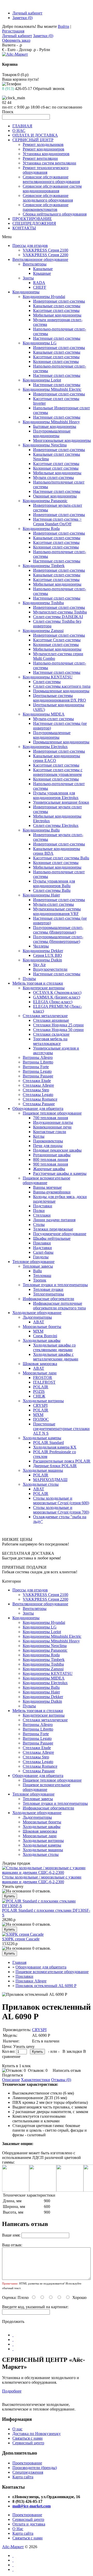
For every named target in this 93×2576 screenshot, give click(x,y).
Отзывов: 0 (38, 2070)
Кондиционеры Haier (41, 895)
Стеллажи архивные (51, 1020)
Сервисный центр (28, 2443)
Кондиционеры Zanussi (43, 631)
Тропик (40, 1280)
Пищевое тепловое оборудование (52, 1113)
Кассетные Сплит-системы (57, 640)
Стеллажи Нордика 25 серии (58, 1025)
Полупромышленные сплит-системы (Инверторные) (58, 930)
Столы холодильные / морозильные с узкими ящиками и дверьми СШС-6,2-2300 (42, 1879)
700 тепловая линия (51, 1118)
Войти (64, 26)
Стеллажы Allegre (38, 1085)
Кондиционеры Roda (41, 529)
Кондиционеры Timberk (44, 566)
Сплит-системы (47, 682)
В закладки (72, 2051)
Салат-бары (43, 1252)
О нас (17, 2429)
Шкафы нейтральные (52, 1238)
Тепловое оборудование (33, 1262)
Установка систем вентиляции (49, 163)
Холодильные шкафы (42, 1340)
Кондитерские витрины (44, 988)
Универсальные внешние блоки (61, 802)
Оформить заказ (16, 40)
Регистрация (13, 31)
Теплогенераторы (49, 1294)
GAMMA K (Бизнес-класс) (57, 997)
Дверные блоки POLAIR (55, 1466)
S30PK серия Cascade (21, 1939)
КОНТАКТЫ (24, 228)
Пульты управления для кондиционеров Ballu (54, 883)
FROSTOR (43, 1378)
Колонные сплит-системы (56, 362)
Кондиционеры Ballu (41, 830)
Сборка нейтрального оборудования (55, 214)
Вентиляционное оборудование (40, 259)
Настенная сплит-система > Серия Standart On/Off (57, 522)
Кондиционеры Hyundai (44, 297)
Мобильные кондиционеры (57, 315)
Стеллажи (42, 1215)
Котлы (39, 1136)
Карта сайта (23, 2477)
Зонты (28, 278)
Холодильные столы (41, 1484)
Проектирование (27, 2463)
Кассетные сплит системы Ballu (61, 858)
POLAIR (41, 1387)
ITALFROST (44, 1382)
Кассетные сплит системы (56, 464)
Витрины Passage (38, 1076)
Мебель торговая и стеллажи (38, 983)
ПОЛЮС (41, 1419)
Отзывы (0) (61, 2080)
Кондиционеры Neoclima (45, 445)
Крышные (42, 273)
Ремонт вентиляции (40, 158)
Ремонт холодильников (43, 144)
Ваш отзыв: (12, 2245)
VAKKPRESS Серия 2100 (45, 250)
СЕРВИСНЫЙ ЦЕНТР (33, 140)
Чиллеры (41, 946)
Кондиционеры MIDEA (44, 714)
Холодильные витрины (43, 1401)
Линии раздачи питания (54, 1220)
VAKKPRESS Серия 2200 (45, 255)
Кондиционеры (26, 292)
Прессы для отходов (30, 246)
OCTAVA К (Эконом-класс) (57, 992)
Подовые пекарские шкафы (57, 1150)
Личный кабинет (27, 13)
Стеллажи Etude (37, 1081)
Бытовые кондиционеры (55, 426)
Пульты (29, 979)
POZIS (39, 1391)
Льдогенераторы (37, 1317)
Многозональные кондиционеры (62, 440)
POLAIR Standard (48, 1443)
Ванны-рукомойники (52, 1192)
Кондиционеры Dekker (43, 951)
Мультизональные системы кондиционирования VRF (57, 911)
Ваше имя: (11, 2235)
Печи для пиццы (48, 1146)
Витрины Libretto (38, 1062)
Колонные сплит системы (56, 468)
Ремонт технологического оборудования (46, 170)
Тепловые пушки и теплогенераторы (55, 1285)
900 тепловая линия (51, 1164)
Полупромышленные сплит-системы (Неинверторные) (58, 939)
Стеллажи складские (51, 1034)
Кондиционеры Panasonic (45, 501)
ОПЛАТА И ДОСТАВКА (35, 135)
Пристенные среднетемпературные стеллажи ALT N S (61, 1429)
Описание (11, 2080)
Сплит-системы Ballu (52, 890)
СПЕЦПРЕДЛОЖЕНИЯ (34, 223)
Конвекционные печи (52, 1127)
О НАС (19, 131)
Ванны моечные (47, 1187)
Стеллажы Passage (39, 1104)
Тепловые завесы (38, 1266)
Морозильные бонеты (42, 1327)
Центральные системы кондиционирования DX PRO (60, 698)
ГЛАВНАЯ (22, 126)
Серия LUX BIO (48, 955)
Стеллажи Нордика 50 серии (58, 1030)
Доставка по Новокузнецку (37, 2434)
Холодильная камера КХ (55, 1447)
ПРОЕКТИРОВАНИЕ (32, 219)
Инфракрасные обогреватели (48, 1299)
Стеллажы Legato (38, 1095)
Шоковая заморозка (40, 1364)
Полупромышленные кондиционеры (52, 433)
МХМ (38, 1331)
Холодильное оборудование (37, 1313)
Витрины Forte (36, 1067)
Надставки (42, 1248)
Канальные (43, 269)
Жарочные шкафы (49, 1169)
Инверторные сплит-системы (59, 301)
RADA (39, 283)
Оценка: (9, 2297)
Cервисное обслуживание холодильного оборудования (48, 198)
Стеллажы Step (36, 1090)
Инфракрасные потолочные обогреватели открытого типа (59, 1306)
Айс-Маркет (13, 2547)
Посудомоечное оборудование (60, 1234)
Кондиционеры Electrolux (45, 747)
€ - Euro (9, 50)
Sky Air (39, 965)
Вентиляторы (35, 264)
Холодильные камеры (42, 1438)
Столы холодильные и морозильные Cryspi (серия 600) (61, 1501)
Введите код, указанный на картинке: (35, 2307)
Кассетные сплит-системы (56, 310)
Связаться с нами (28, 2438)
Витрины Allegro (38, 1057)
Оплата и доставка (29, 2524)
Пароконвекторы (48, 1141)
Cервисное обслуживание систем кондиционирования (52, 189)
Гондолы (41, 1257)
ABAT (39, 1322)
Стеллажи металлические (45, 1016)
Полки (39, 1211)
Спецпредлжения (28, 2472)
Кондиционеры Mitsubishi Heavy (51, 422)
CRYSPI (40, 1405)
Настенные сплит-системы (57, 338)
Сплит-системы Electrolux (56, 825)
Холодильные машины (43, 1470)
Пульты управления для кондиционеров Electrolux (56, 795)
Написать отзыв (67, 2070)
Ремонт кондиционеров (44, 149)
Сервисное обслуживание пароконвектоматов (46, 207)
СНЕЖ (39, 1396)
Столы (39, 1224)
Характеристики (36, 2080)
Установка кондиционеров (46, 154)
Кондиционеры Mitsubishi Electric (52, 389)
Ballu (37, 1271)
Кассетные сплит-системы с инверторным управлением (58, 772)
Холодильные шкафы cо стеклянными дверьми (54, 1347)
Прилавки (42, 1243)
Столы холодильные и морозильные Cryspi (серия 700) (61, 1510)
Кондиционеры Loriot (42, 380)
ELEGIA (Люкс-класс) (53, 1002)
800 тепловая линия (51, 1160)
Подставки (43, 1206)
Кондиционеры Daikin (42, 960)
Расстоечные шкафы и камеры (60, 1173)
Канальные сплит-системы (57, 306)
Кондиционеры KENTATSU (48, 677)
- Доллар (24, 50)
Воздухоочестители (50, 969)
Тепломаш (42, 1275)
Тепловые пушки (48, 1289)
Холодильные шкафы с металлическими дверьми (56, 1357)
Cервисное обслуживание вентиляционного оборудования (51, 179)
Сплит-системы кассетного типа (62, 686)
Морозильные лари (40, 1373)
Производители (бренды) (35, 2468)
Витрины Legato (37, 1071)
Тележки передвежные (53, 1229)
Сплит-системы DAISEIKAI (58, 617)
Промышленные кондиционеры (61, 691)
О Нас (18, 2529)
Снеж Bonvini (45, 1336)
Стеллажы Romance (40, 1099)
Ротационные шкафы (52, 1155)
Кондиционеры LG (40, 343)
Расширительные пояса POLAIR (62, 1461)
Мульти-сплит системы (53, 719)
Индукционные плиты (53, 1122)
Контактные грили (50, 1132)
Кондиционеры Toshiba (43, 603)
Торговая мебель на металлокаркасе (50, 1041)
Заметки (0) (22, 18)
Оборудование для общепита (38, 1108)
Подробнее (12, 2391)
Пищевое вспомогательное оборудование (47, 1180)
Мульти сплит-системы (53, 477)
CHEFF (40, 287)
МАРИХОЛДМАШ (50, 1480)
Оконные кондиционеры (55, 496)
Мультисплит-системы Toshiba (60, 612)
